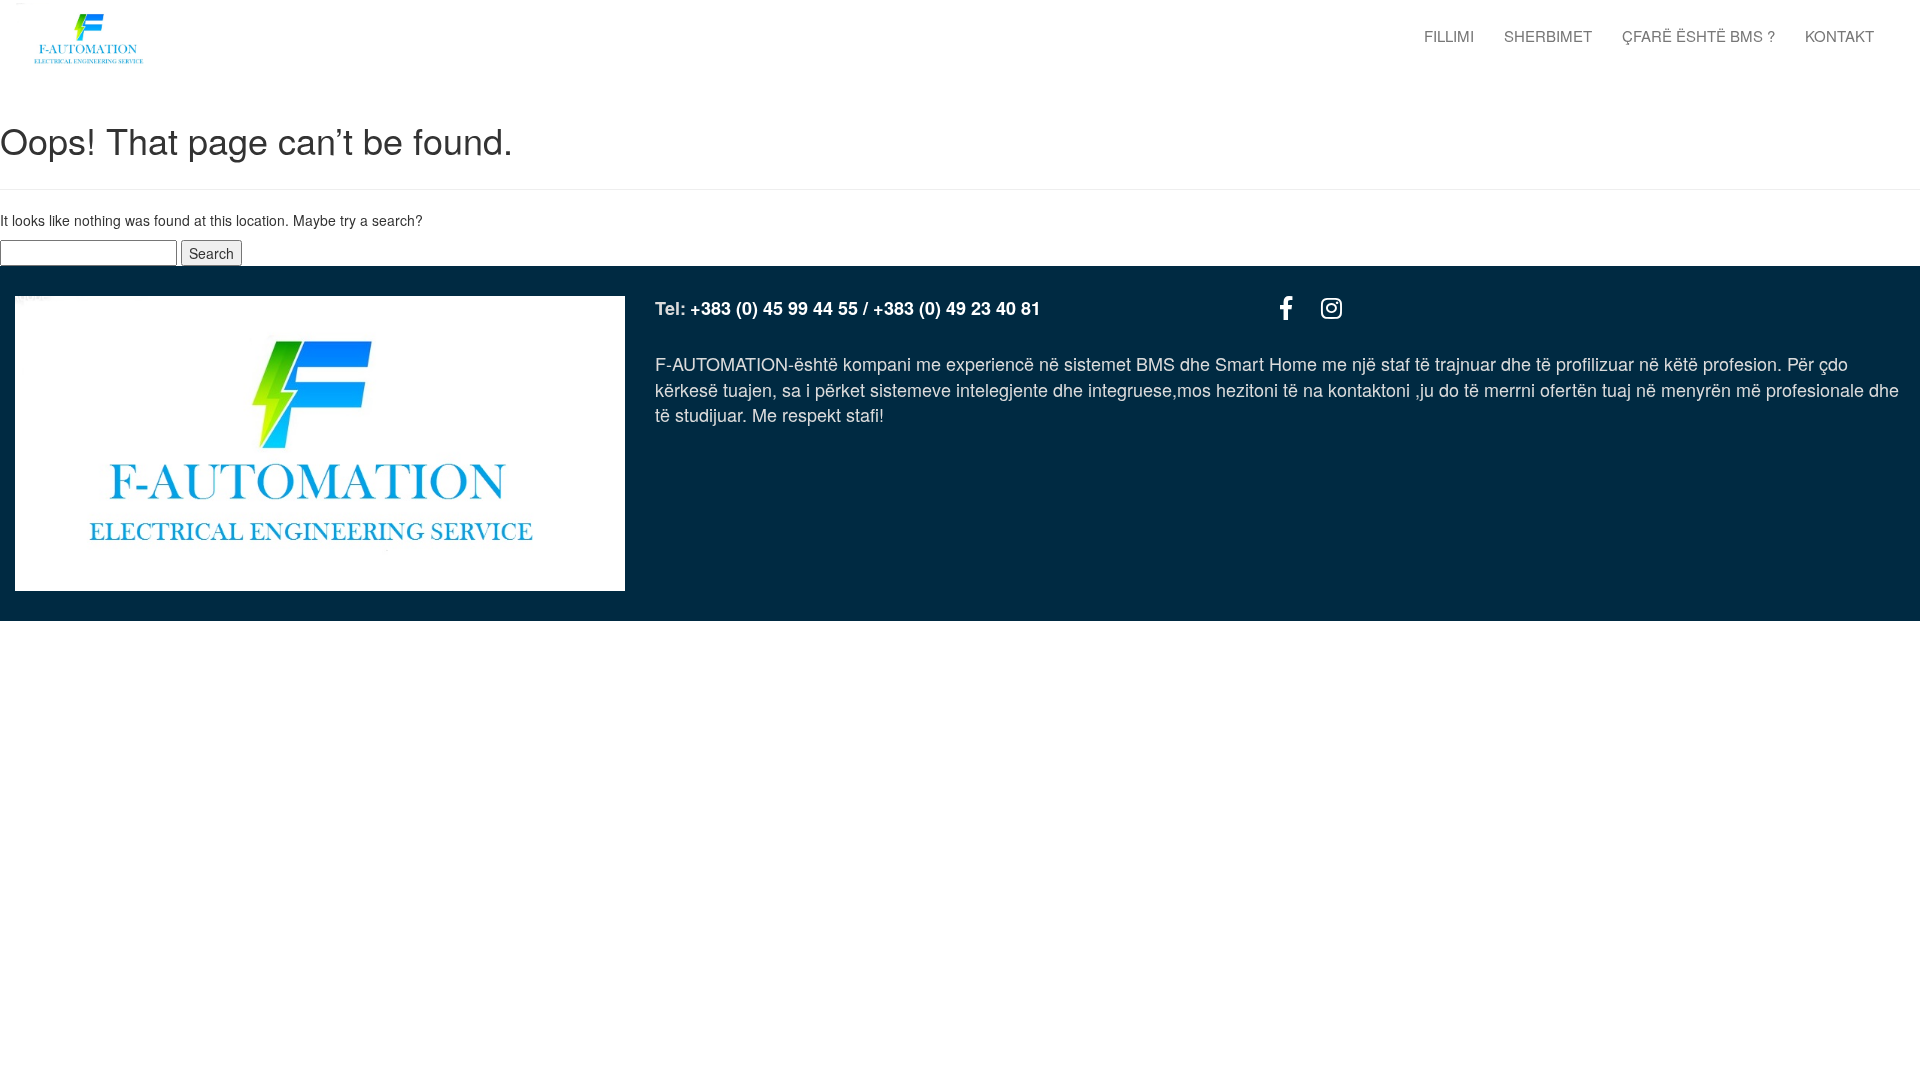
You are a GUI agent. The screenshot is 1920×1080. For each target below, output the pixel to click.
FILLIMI (1449, 35)
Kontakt (1839, 35)
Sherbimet (1548, 35)
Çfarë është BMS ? (1698, 35)
